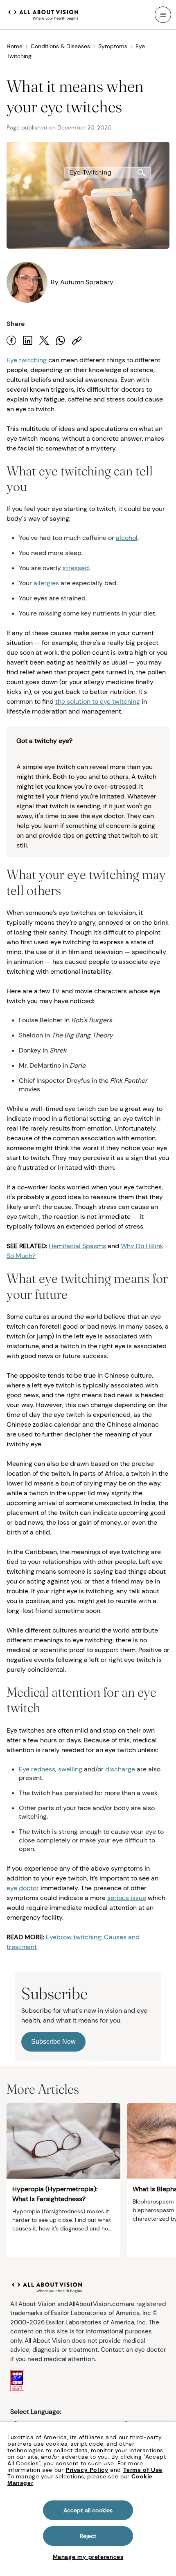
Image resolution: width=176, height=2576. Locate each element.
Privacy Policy (87, 2470)
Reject (88, 2536)
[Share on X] (44, 340)
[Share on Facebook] (11, 340)
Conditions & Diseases (60, 46)
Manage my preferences (88, 2557)
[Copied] (77, 340)
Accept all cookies (88, 2510)
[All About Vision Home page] (43, 14)
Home (15, 46)
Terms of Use (143, 2470)
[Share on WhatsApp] (61, 340)
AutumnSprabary (87, 282)
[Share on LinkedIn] (28, 340)
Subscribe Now (53, 2042)
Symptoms (113, 46)
